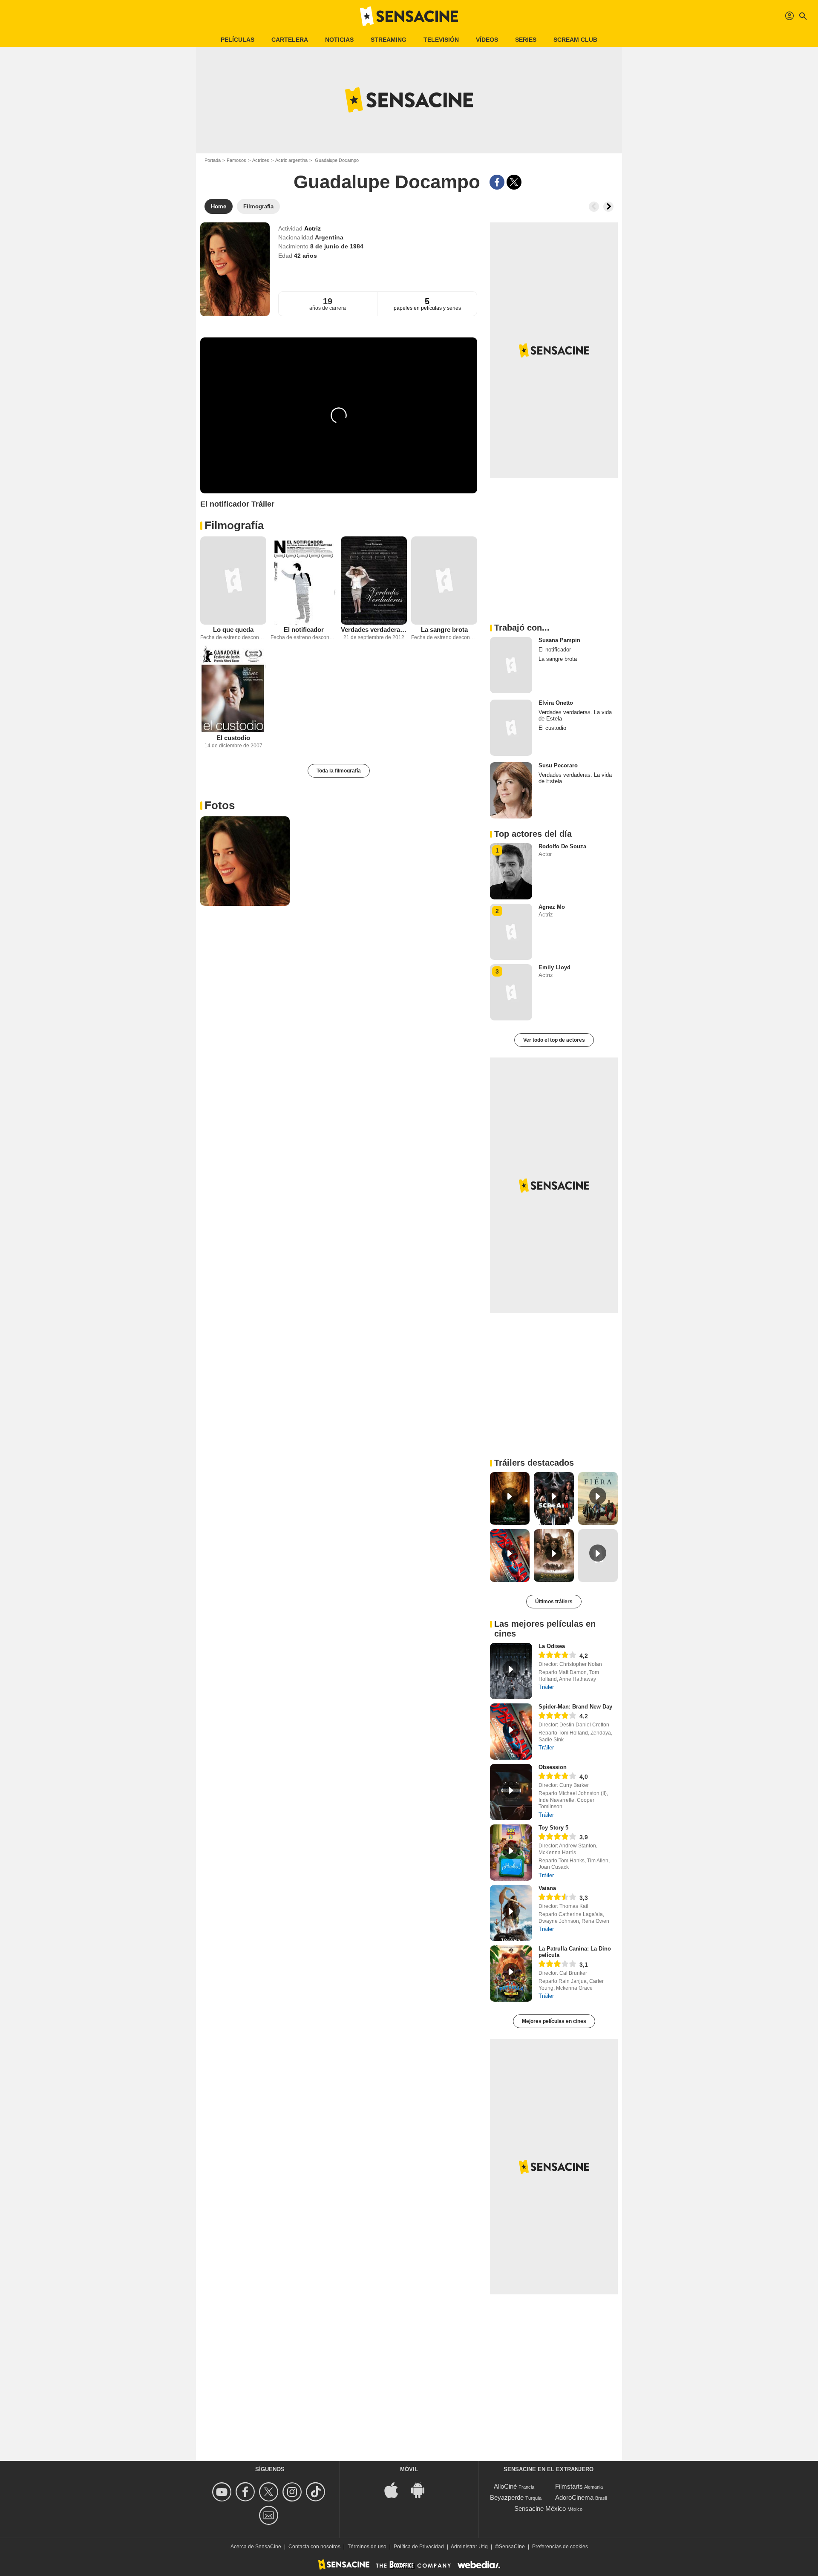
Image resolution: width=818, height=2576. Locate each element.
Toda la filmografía (339, 771)
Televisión (441, 40)
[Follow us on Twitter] (270, 2492)
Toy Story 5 (553, 1828)
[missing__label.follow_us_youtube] (223, 2492)
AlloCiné (505, 2486)
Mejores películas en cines (554, 2021)
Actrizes (261, 160)
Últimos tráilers (554, 1602)
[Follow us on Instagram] (293, 2492)
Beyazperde (507, 2497)
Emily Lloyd (554, 967)
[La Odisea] (511, 1671)
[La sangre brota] (444, 581)
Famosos (236, 160)
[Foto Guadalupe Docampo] (245, 861)
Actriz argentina (291, 160)
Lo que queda (233, 630)
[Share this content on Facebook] (497, 182)
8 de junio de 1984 (337, 246)
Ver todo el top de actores (554, 1040)
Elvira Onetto (556, 703)
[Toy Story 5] (511, 1853)
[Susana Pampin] (511, 665)
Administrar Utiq (469, 2547)
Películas (238, 40)
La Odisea (552, 1646)
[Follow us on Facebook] (246, 2492)
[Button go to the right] (608, 207)
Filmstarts (569, 2486)
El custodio (233, 738)
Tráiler (546, 1687)
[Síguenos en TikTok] (317, 2492)
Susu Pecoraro (558, 765)
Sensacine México (540, 2508)
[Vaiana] (511, 1913)
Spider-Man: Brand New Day (575, 1707)
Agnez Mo (552, 907)
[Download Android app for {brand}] (422, 2490)
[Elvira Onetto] (511, 728)
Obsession (553, 1767)
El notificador (304, 630)
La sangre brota (444, 630)
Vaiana (547, 1888)
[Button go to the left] (594, 207)
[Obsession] (511, 1792)
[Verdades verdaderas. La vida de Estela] (374, 581)
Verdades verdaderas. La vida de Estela (374, 630)
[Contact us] (270, 2515)
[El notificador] (304, 581)
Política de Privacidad (419, 2547)
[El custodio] (233, 689)
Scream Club (575, 40)
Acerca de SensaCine (256, 2547)
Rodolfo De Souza (562, 846)
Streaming (389, 40)
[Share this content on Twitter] (514, 182)
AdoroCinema (574, 2497)
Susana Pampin (559, 640)
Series (526, 40)
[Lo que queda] (233, 581)
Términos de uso (367, 2547)
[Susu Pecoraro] (511, 790)
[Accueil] (409, 16)
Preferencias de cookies (560, 2547)
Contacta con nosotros (314, 2547)
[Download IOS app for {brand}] (396, 2490)
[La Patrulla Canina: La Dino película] (511, 1974)
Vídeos (487, 40)
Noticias (339, 40)
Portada (213, 160)
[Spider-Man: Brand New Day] (511, 1732)
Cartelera (290, 40)
